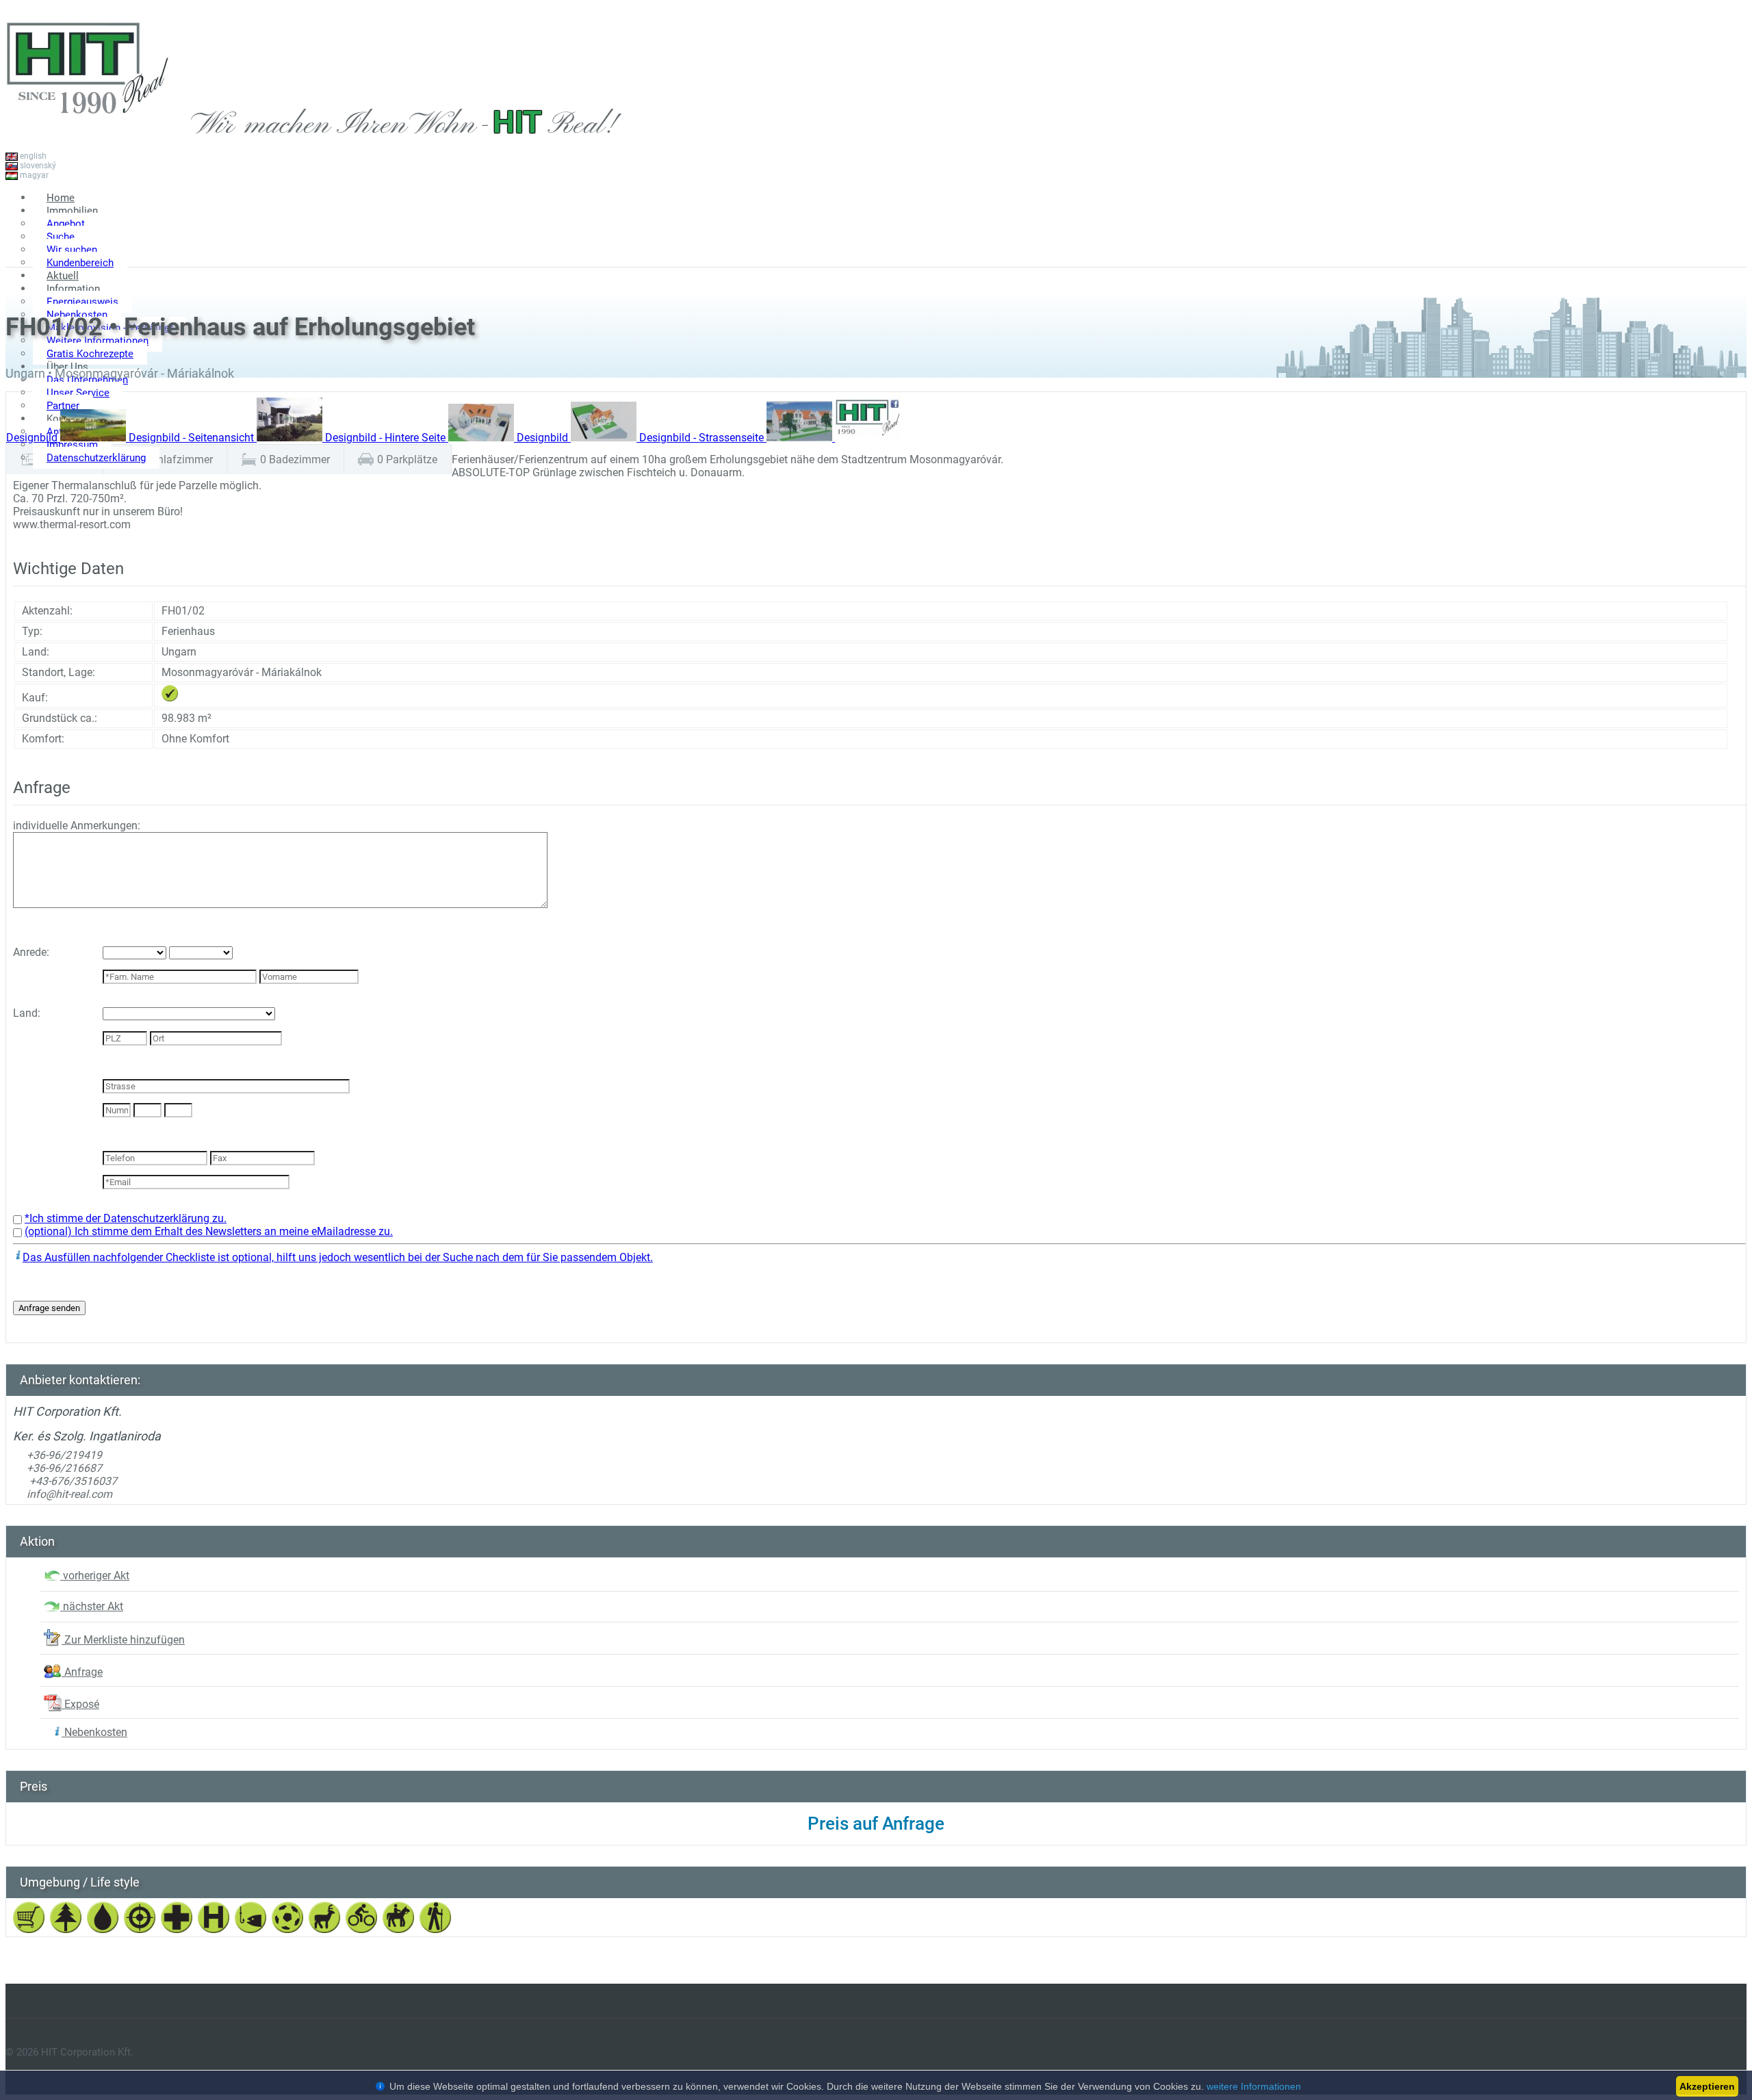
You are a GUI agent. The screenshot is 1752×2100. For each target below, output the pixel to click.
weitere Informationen (1254, 2086)
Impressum (72, 445)
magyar (33, 175)
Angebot (66, 224)
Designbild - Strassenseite (703, 438)
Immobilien (72, 211)
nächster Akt (92, 1606)
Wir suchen (72, 250)
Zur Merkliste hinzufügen (123, 1640)
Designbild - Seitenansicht (193, 438)
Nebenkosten (94, 1732)
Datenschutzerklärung (96, 458)
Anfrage (82, 1672)
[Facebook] (1685, 252)
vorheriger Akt (95, 1576)
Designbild (33, 438)
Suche (61, 237)
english (32, 156)
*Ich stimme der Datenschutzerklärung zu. (126, 1218)
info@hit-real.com (69, 1494)
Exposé (80, 1704)
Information (73, 289)
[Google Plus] (1726, 252)
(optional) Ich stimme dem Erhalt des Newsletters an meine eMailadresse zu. (209, 1231)
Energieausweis (82, 302)
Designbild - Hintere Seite (387, 438)
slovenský (37, 166)
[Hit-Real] (88, 129)
